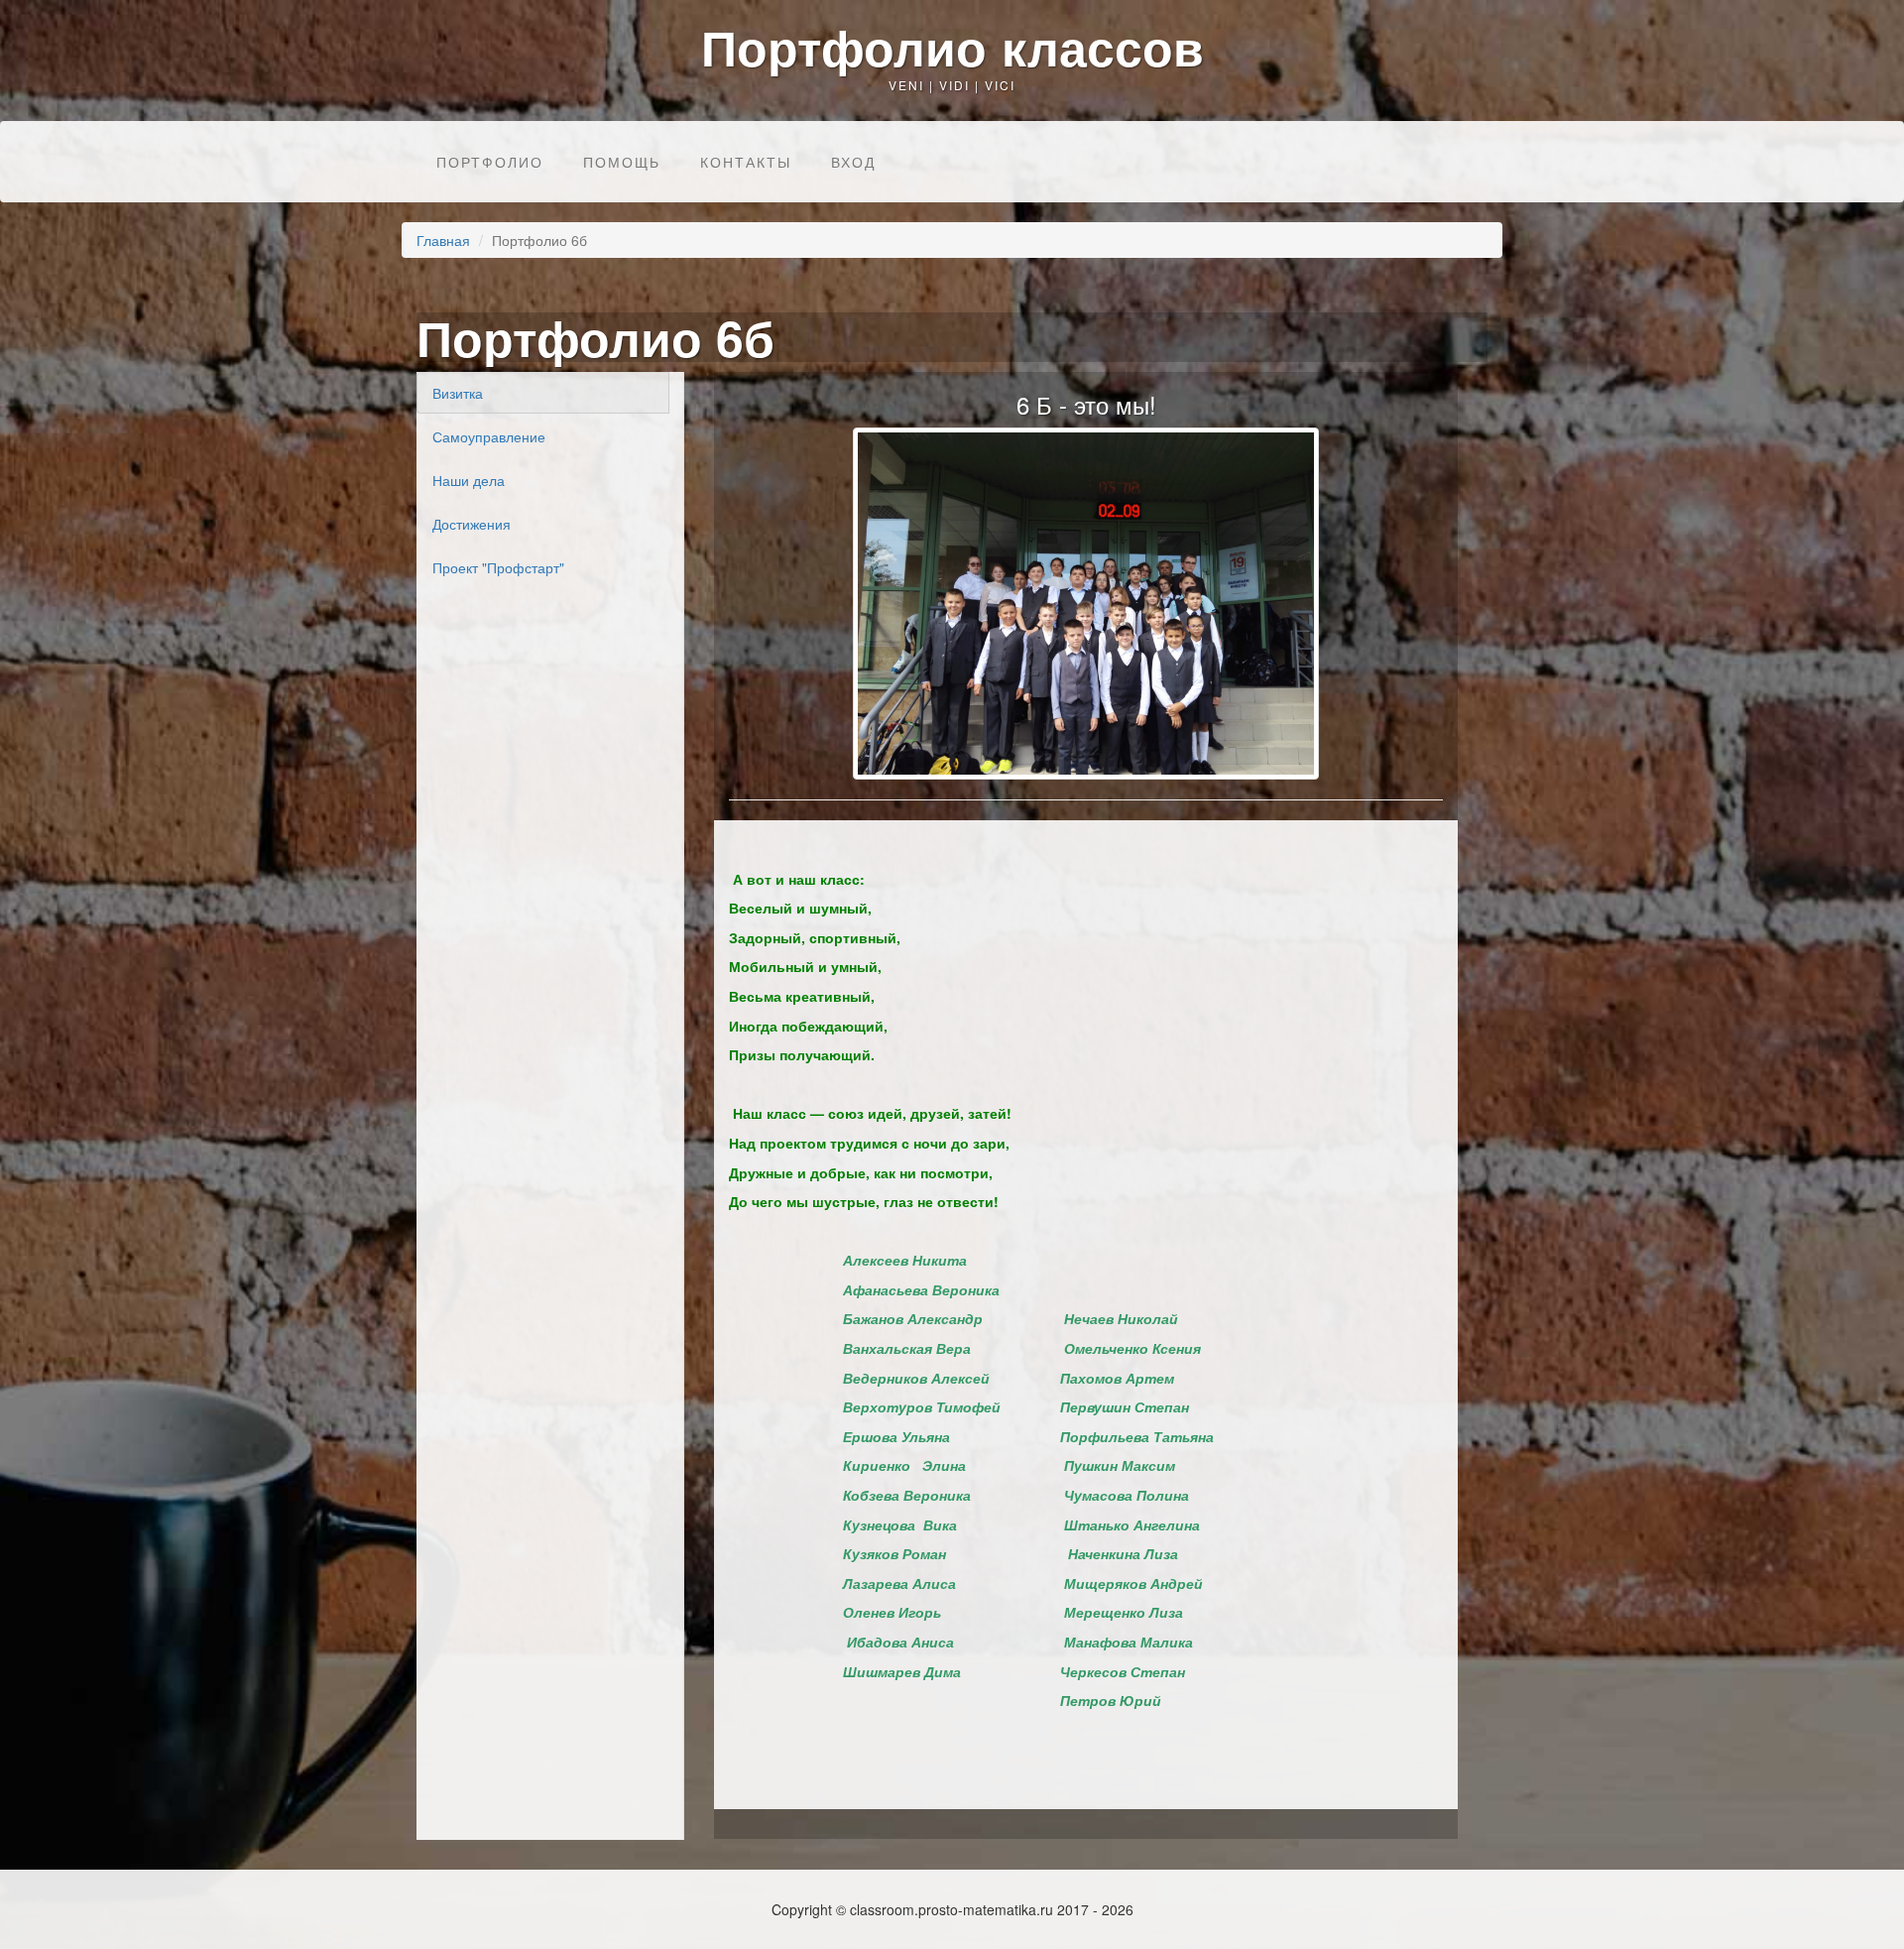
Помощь (622, 162)
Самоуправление (489, 436)
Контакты (746, 162)
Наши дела (469, 480)
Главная (443, 240)
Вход (853, 162)
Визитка (458, 393)
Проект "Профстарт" (498, 567)
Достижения (472, 524)
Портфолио (490, 162)
